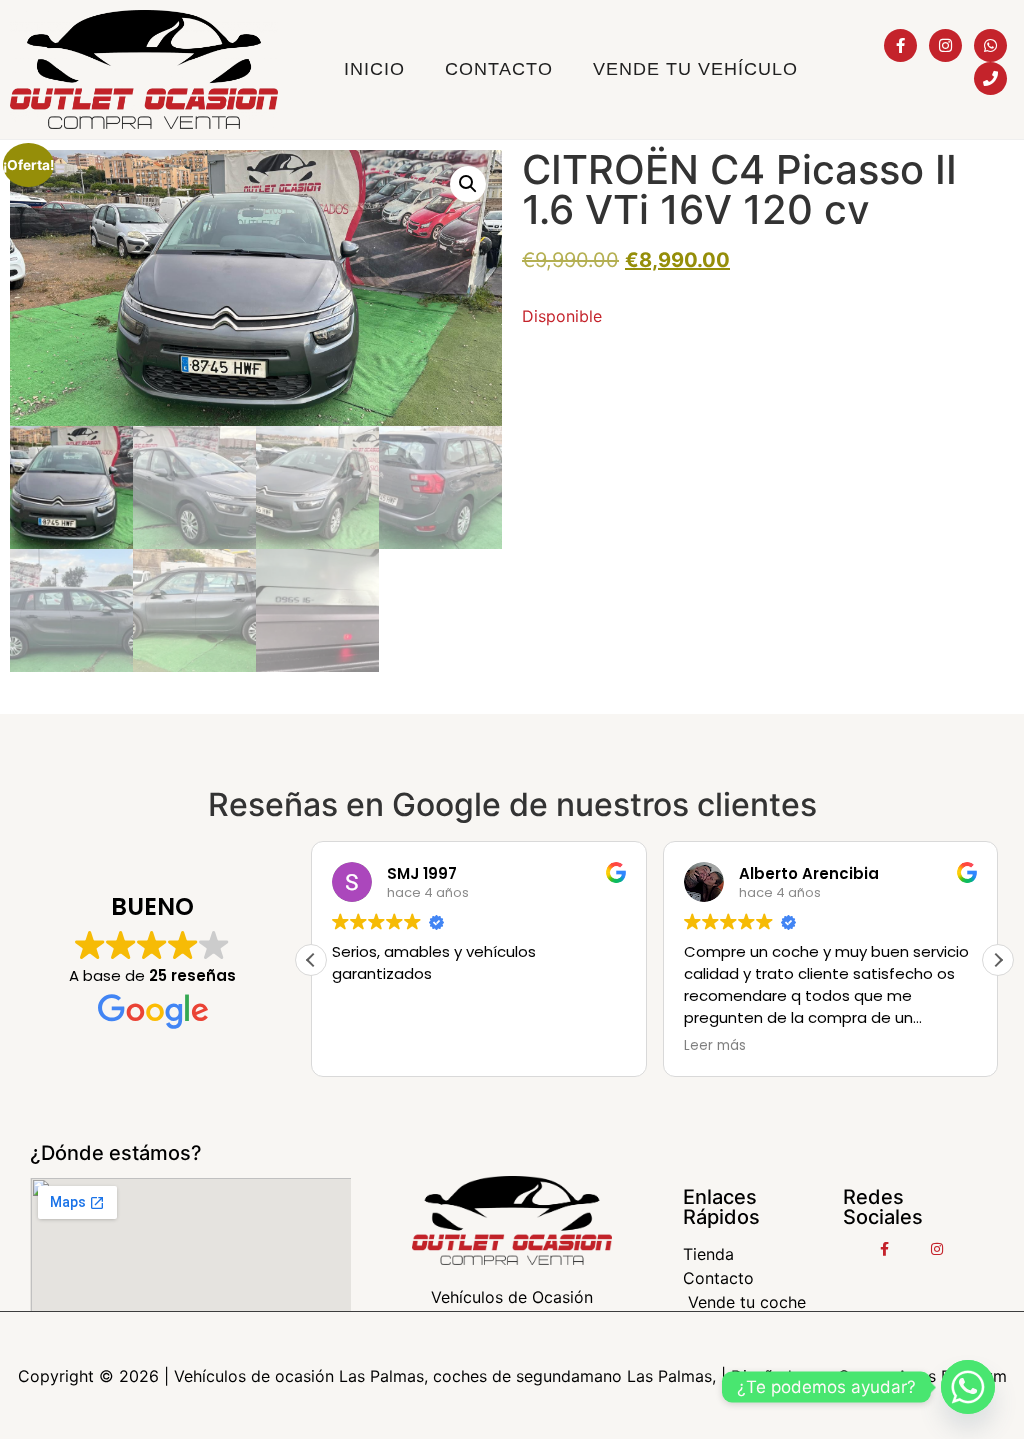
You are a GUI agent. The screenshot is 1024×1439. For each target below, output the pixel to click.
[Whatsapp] (990, 45)
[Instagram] (945, 45)
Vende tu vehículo (695, 69)
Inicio (374, 69)
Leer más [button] (715, 1046)
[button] (468, 184)
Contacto (499, 69)
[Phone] (990, 78)
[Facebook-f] (900, 45)
